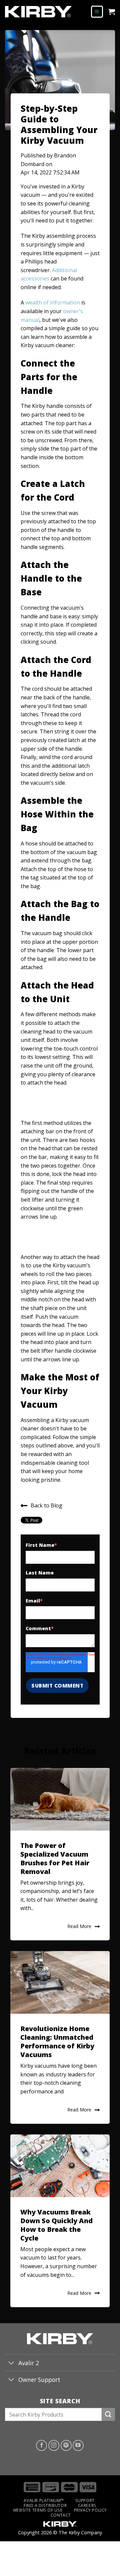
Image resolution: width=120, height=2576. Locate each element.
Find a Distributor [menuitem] (45, 2505)
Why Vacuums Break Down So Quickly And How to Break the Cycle (56, 2225)
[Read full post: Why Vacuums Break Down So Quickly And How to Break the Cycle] (60, 2166)
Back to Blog (46, 1505)
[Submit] (108, 2414)
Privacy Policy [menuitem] (91, 2510)
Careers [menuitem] (87, 2505)
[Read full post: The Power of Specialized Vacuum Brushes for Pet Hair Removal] (60, 1799)
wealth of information (53, 302)
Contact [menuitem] (61, 2515)
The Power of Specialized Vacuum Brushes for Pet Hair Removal (55, 1858)
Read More (79, 1926)
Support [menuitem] (85, 2500)
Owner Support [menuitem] (39, 2380)
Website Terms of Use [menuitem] (38, 2510)
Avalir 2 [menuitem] (29, 2363)
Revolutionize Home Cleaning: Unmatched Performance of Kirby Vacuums (57, 2042)
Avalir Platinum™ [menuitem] (44, 2500)
